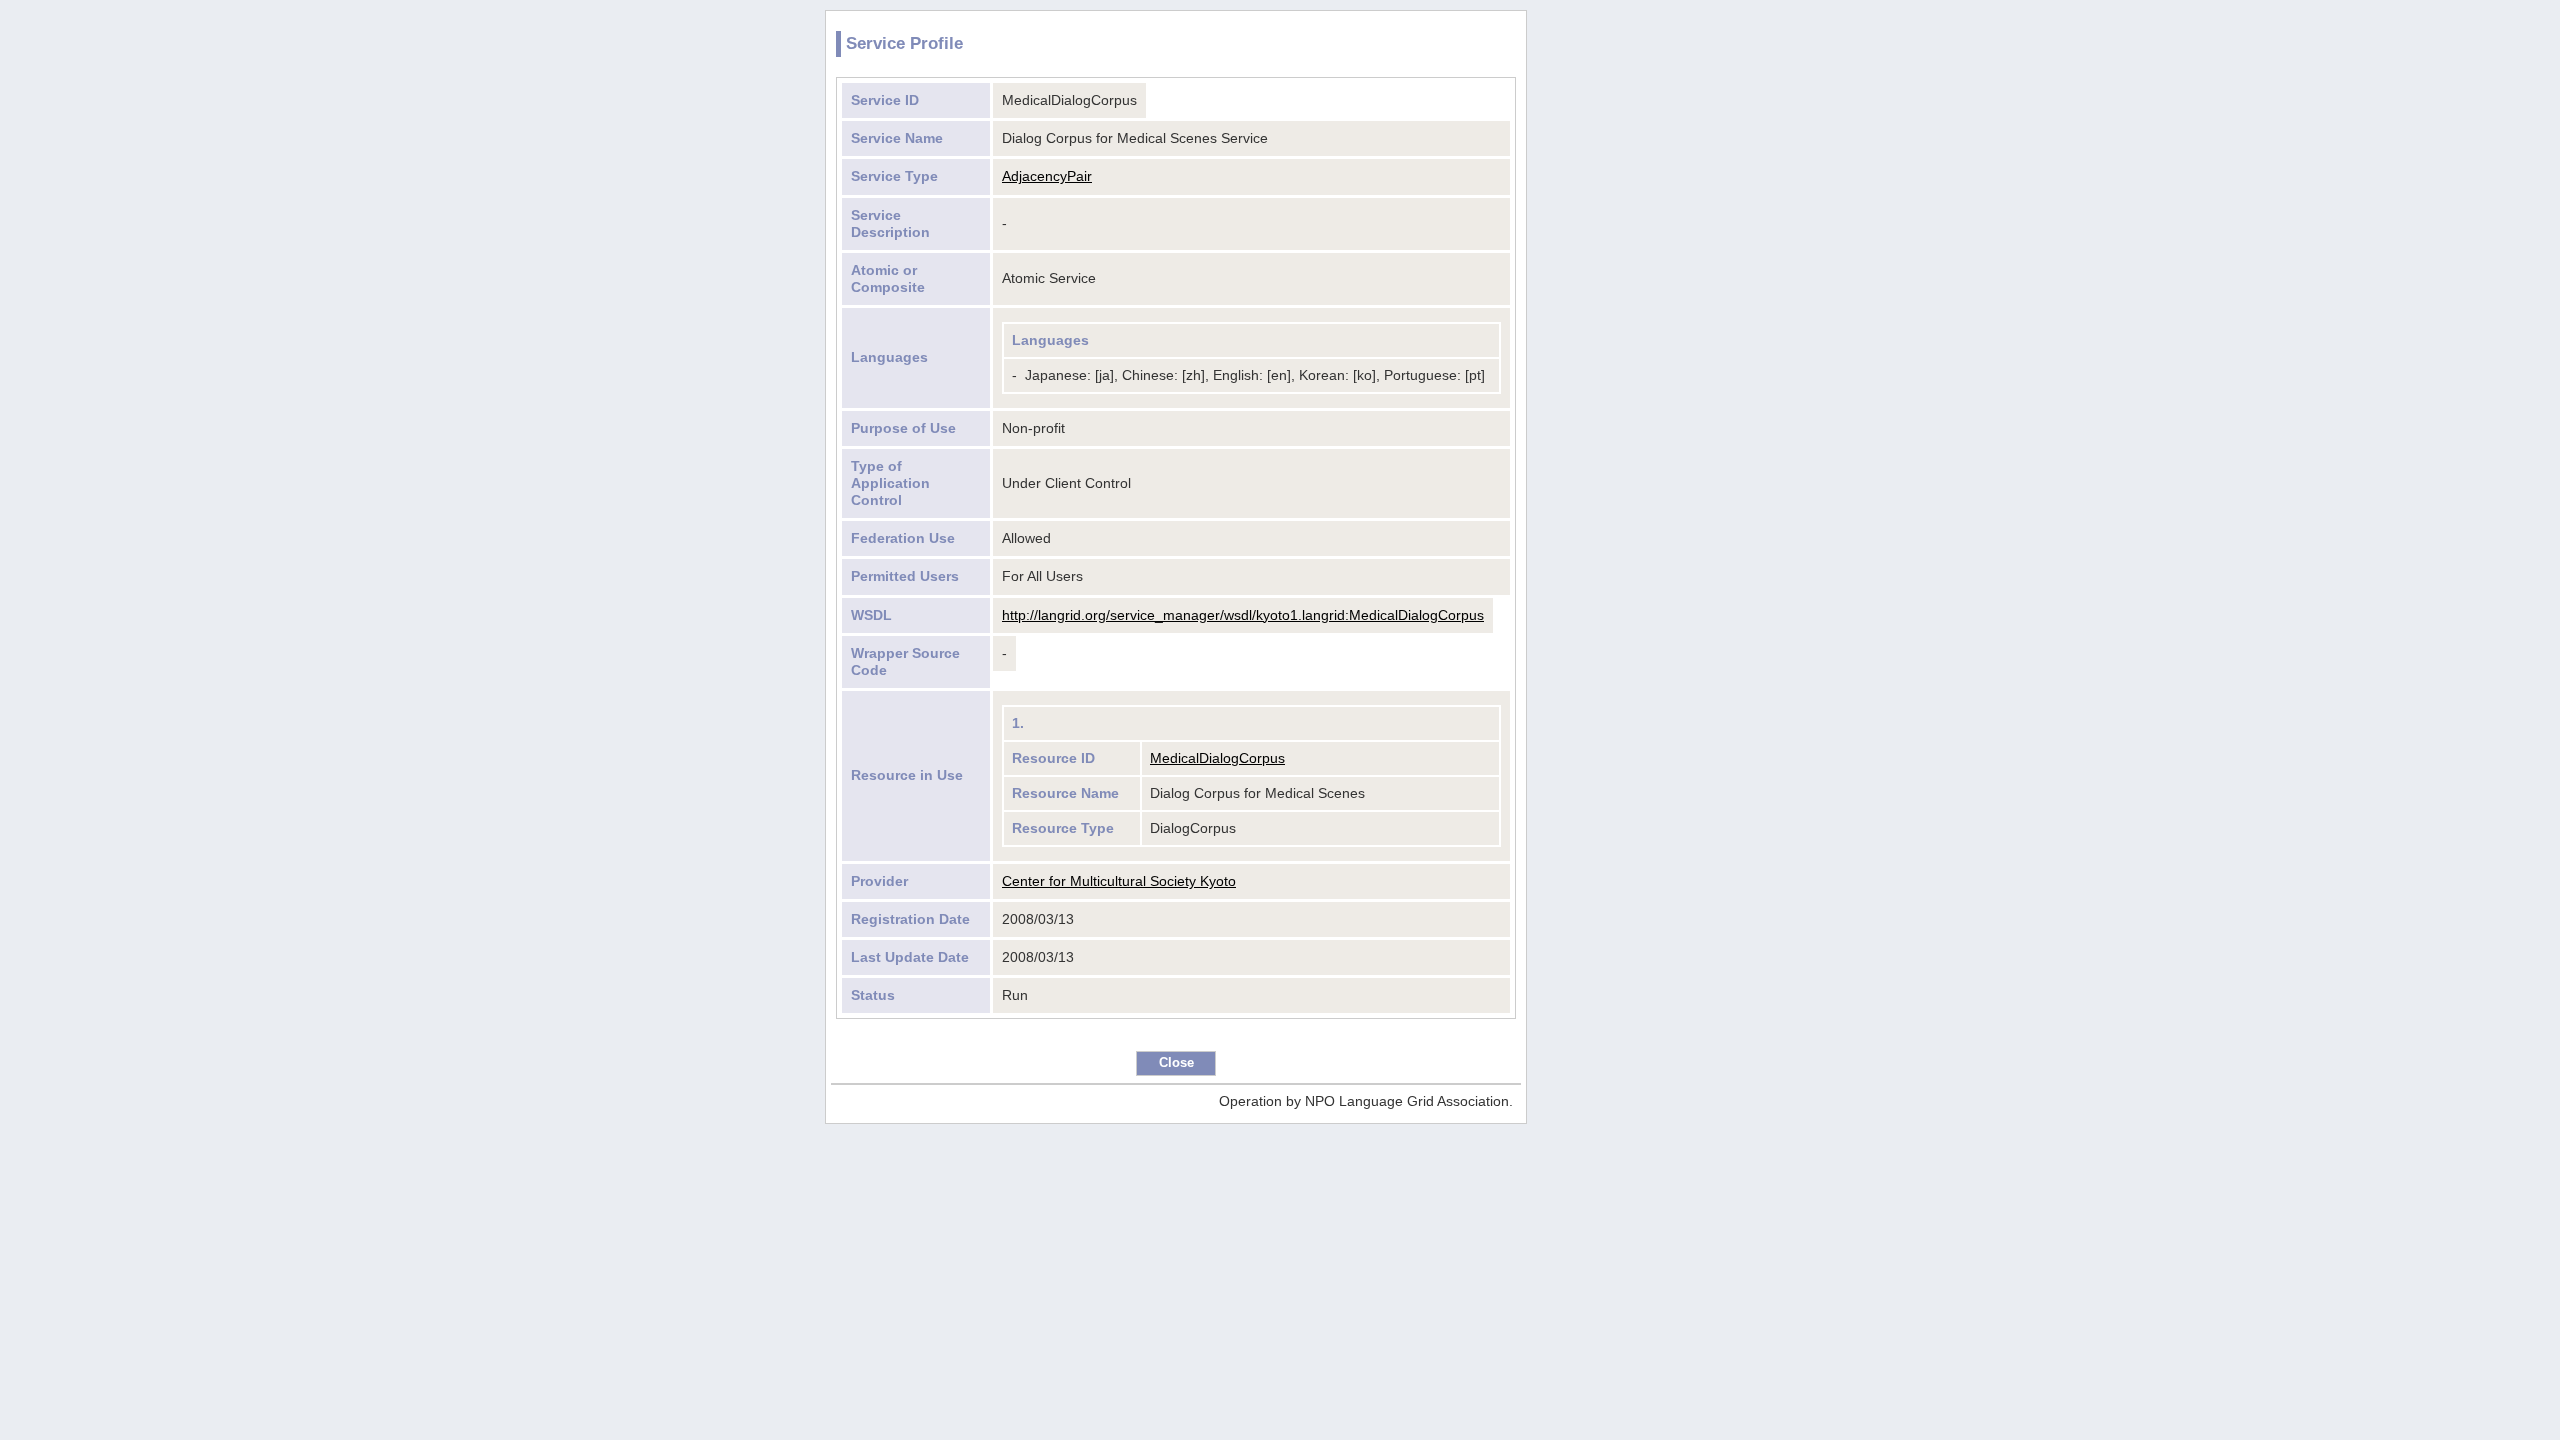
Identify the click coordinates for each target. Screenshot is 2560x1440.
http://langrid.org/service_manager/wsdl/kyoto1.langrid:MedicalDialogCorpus (1243, 615)
